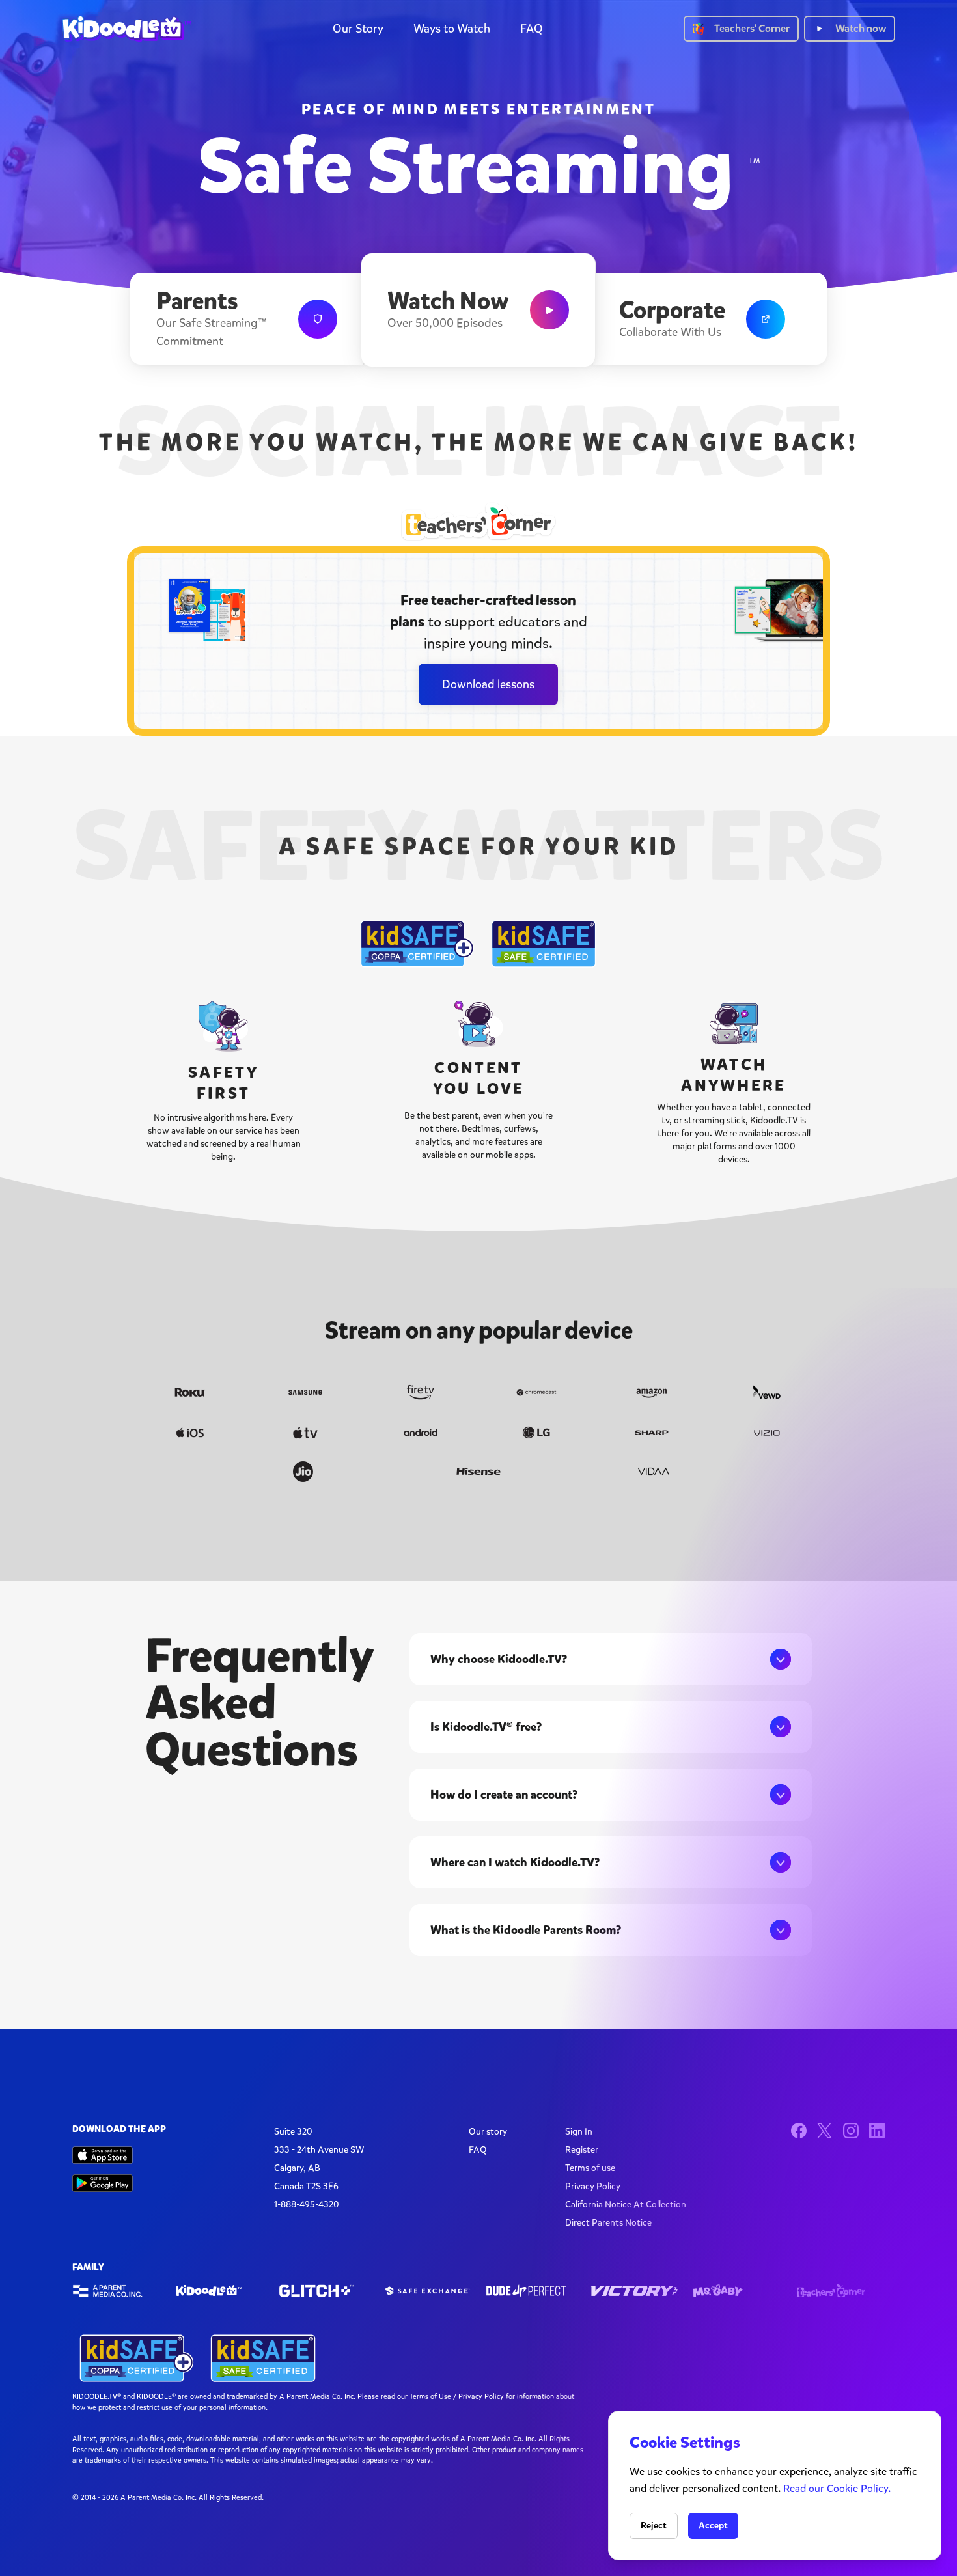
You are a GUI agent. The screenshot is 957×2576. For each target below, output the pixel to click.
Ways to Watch (452, 29)
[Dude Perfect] (530, 2291)
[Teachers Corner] (841, 2291)
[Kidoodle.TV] (220, 2291)
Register (582, 2150)
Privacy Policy (593, 2186)
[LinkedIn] (877, 2131)
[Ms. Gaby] (737, 2291)
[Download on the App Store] (103, 2155)
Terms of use (590, 2168)
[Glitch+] (323, 2291)
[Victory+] (634, 2291)
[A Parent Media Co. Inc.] (116, 2291)
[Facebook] (799, 2131)
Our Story (358, 29)
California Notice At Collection (626, 2205)
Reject (654, 2526)
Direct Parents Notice (608, 2223)
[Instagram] (851, 2131)
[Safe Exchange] (427, 2291)
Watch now (861, 28)
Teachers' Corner (752, 28)
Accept (713, 2526)
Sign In (579, 2132)
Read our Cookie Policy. (837, 2488)
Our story (488, 2132)
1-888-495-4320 (307, 2205)
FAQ (532, 29)
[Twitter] (825, 2131)
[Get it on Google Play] (103, 2183)
